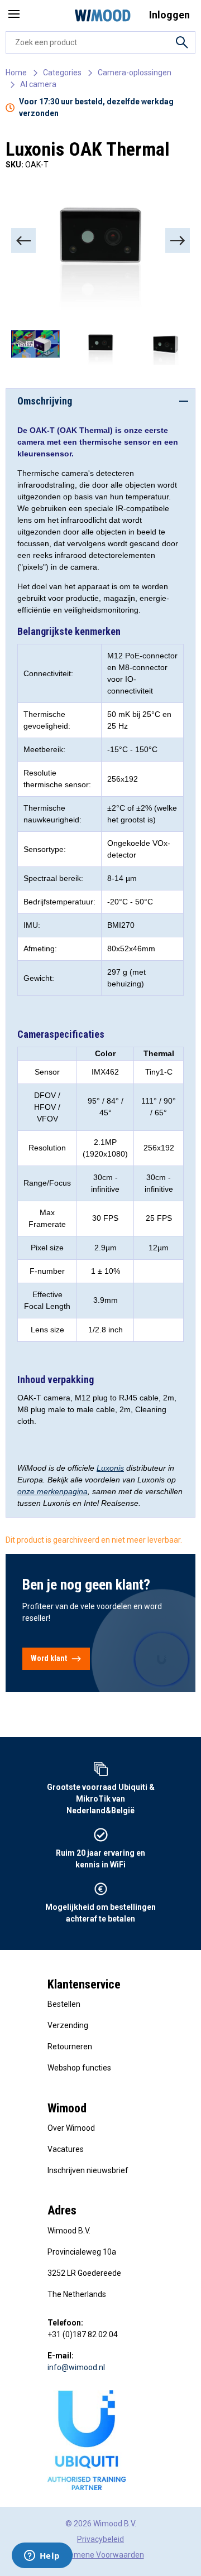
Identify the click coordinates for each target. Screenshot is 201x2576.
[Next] (178, 240)
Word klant (49, 1658)
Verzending (68, 2025)
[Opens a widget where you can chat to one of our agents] (42, 2556)
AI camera (38, 84)
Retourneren (70, 2047)
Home (16, 73)
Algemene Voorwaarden (101, 2555)
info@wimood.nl (76, 2367)
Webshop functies (79, 2068)
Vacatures (66, 2149)
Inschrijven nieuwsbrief (88, 2170)
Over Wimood (71, 2128)
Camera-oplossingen (135, 73)
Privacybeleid (100, 2539)
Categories (62, 73)
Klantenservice (84, 1984)
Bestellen (64, 2004)
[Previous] (23, 240)
